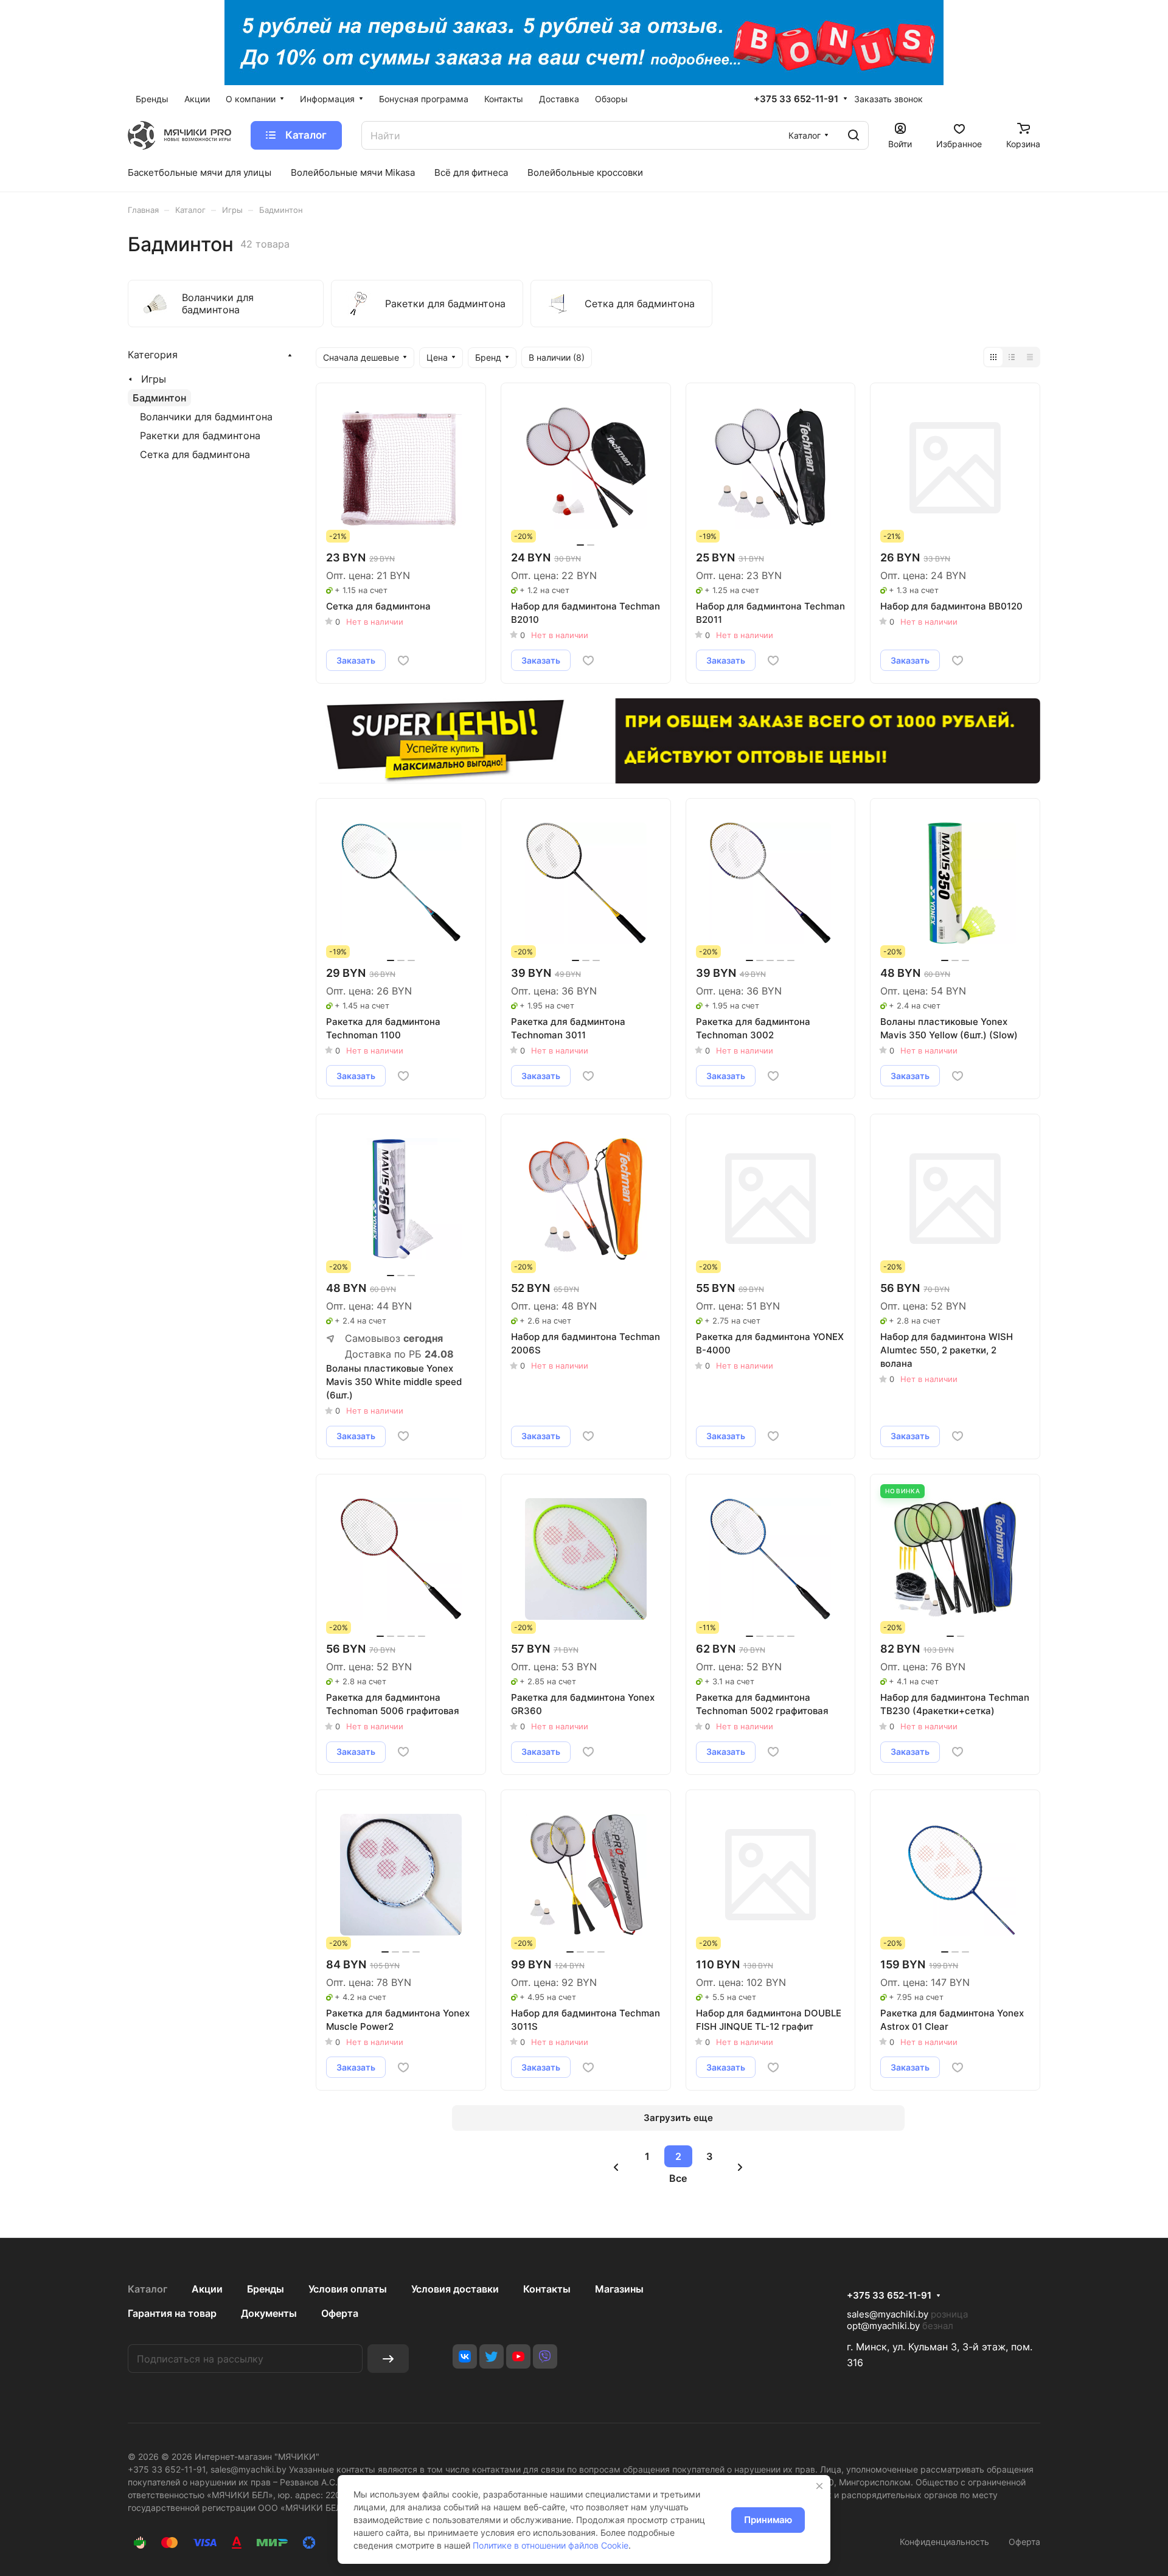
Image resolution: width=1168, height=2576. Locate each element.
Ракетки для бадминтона (200, 436)
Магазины (619, 2289)
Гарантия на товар (172, 2313)
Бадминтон (159, 398)
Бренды (266, 2289)
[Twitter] (492, 2356)
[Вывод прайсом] (1030, 357)
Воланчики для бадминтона (206, 417)
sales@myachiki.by (888, 2314)
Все (678, 2178)
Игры (154, 379)
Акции (207, 2289)
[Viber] (545, 2356)
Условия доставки (455, 2289)
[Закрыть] (819, 2486)
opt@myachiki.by (883, 2326)
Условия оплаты (348, 2289)
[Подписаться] (388, 2359)
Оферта (340, 2313)
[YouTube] (518, 2356)
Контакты (547, 2289)
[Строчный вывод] (1012, 357)
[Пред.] (616, 2167)
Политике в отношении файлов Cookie (551, 2545)
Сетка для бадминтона (195, 454)
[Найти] (853, 135)
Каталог (148, 2289)
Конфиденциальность (944, 2542)
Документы (269, 2313)
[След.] (740, 2167)
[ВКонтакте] (465, 2356)
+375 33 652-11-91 (796, 99)
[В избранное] (403, 661)
